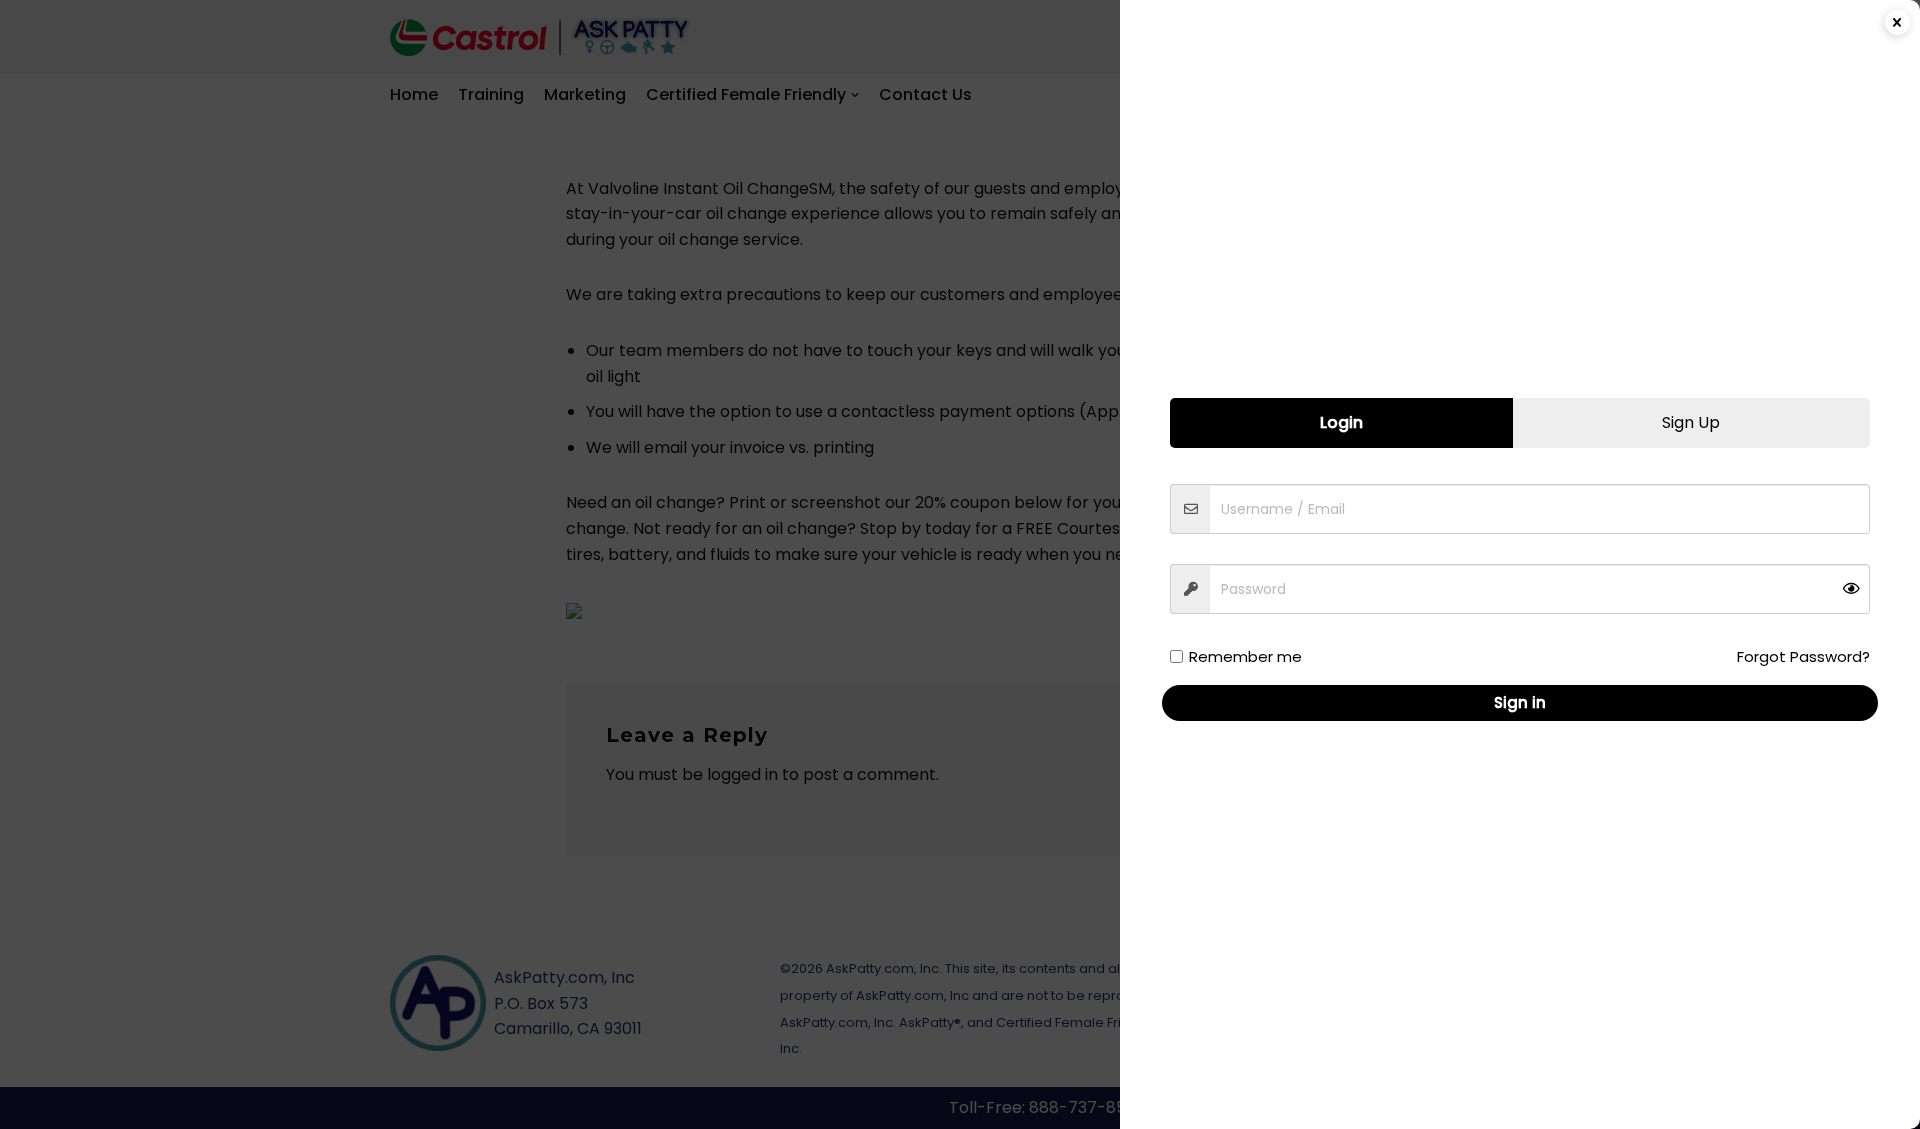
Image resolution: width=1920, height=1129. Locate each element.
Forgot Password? (1803, 656)
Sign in (1520, 702)
